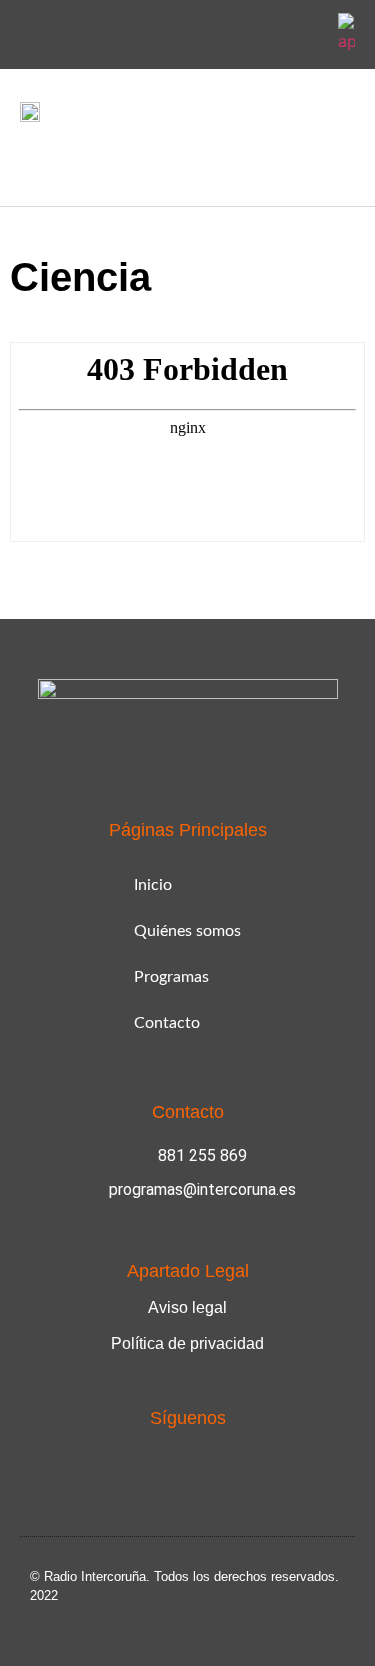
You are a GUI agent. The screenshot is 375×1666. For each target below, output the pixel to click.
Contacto (167, 1023)
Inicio (153, 885)
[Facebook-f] (258, 35)
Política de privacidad (187, 1343)
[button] (34, 159)
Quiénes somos (187, 931)
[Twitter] (305, 35)
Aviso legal (187, 1307)
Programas (171, 977)
